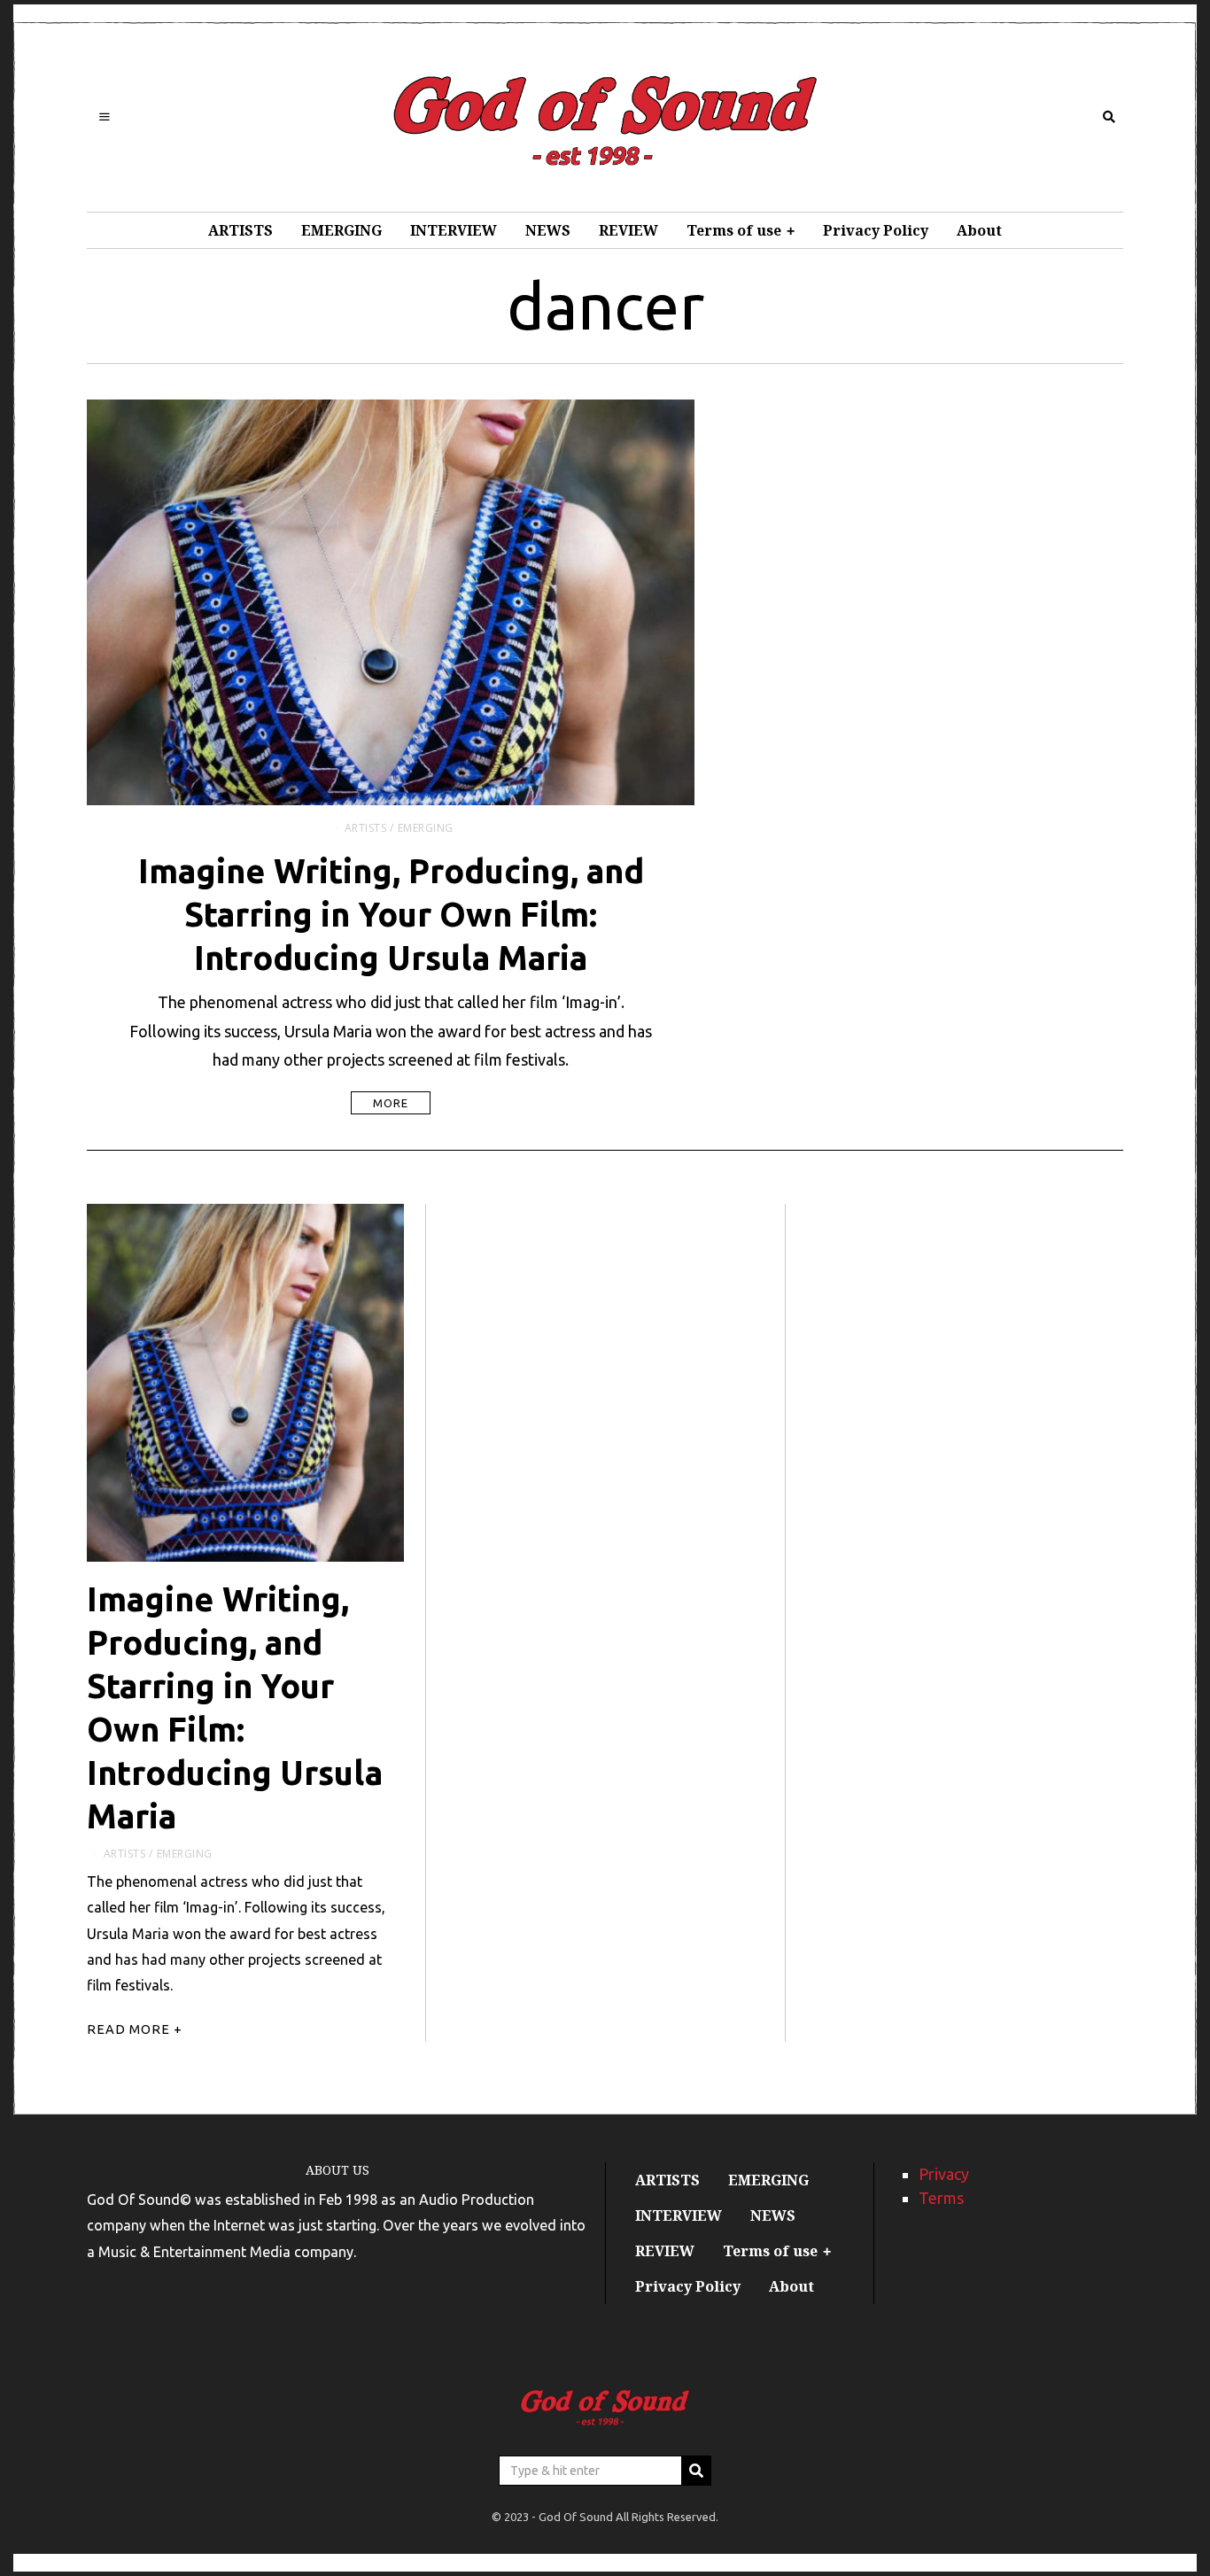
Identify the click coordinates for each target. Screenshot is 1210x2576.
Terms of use (734, 230)
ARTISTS (240, 230)
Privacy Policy (876, 230)
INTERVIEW (454, 230)
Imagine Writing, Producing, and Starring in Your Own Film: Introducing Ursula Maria (391, 914)
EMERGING (341, 230)
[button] (696, 2471)
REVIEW (628, 230)
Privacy (944, 2174)
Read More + (135, 2029)
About (979, 230)
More (391, 1103)
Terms (941, 2198)
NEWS (548, 230)
